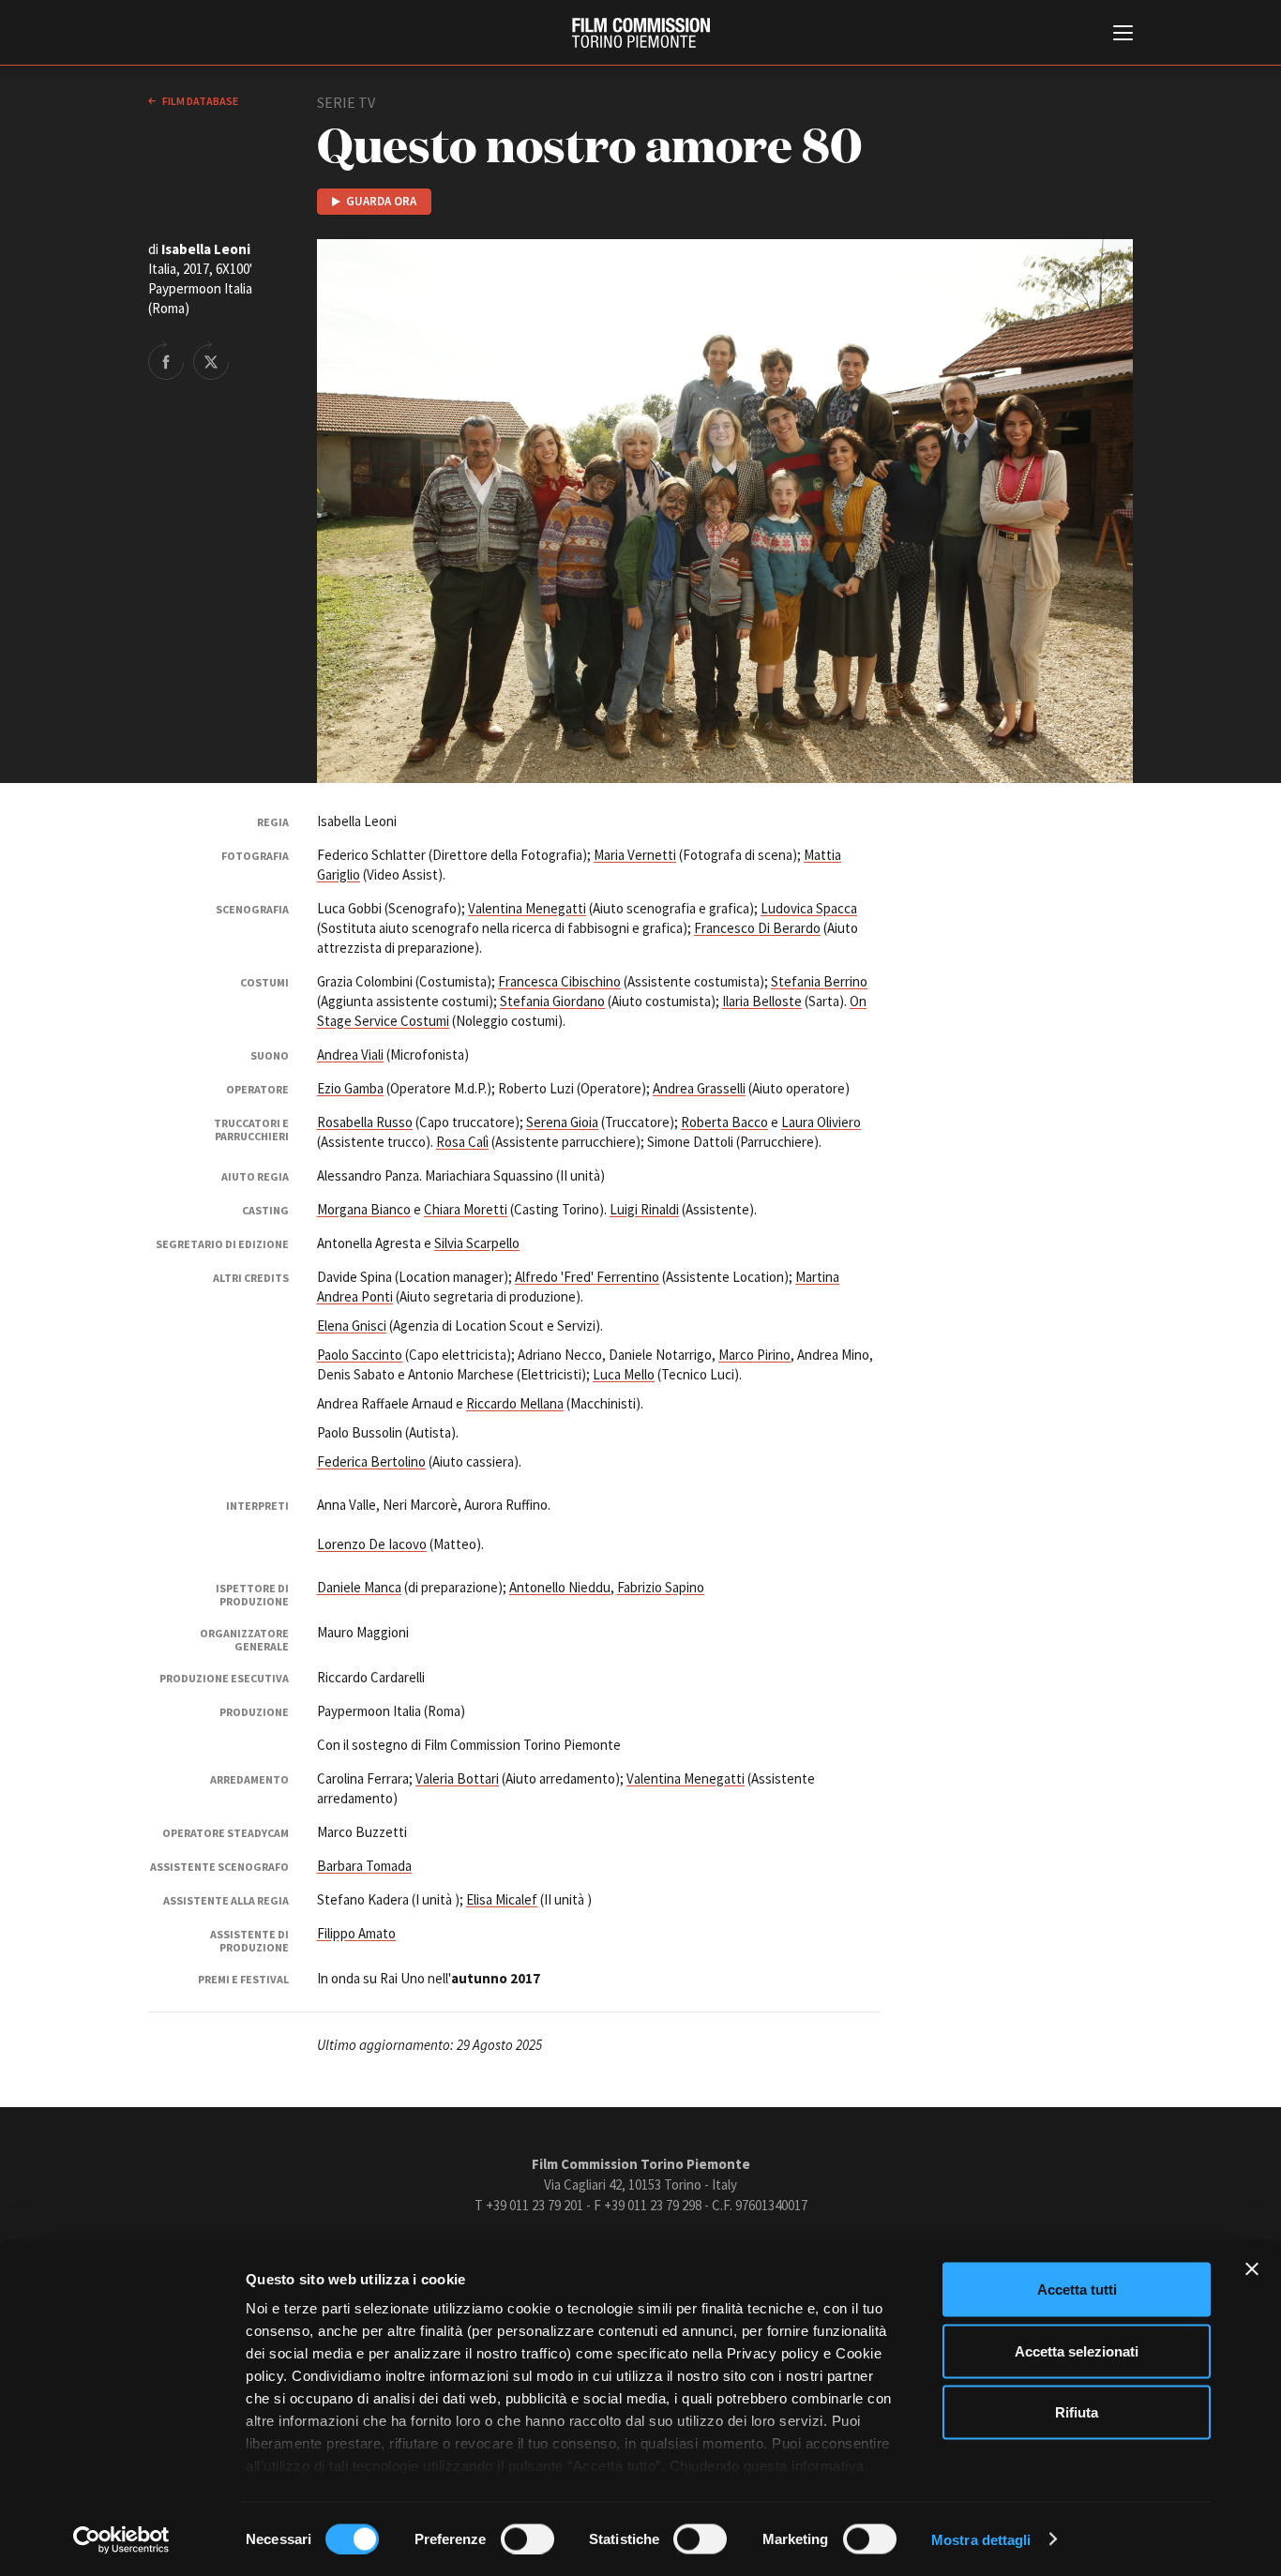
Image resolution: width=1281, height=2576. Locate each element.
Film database (199, 101)
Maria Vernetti (635, 855)
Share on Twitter (211, 360)
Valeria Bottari (457, 1778)
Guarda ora (381, 201)
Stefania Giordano (552, 1001)
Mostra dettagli (981, 2539)
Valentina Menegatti (527, 908)
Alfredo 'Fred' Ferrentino (587, 1277)
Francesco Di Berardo (757, 928)
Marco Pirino (754, 1355)
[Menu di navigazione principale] (1123, 35)
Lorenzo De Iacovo (372, 1544)
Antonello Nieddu (560, 1587)
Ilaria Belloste (762, 1001)
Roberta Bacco (724, 1122)
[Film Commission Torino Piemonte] (641, 33)
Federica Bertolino (371, 1461)
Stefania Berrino (819, 981)
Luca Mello (624, 1374)
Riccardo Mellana (515, 1403)
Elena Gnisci (352, 1326)
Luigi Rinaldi (644, 1209)
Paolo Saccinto (360, 1355)
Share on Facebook (166, 360)
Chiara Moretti (466, 1209)
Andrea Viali (350, 1055)
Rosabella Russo (365, 1122)
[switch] (527, 2538)
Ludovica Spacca (809, 908)
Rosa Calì (462, 1142)
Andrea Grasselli (699, 1088)
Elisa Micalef (502, 1899)
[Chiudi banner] (1252, 2269)
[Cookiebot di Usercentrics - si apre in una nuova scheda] (121, 2539)
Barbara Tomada (364, 1866)
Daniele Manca (359, 1587)
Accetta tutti (1077, 2290)
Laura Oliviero (821, 1122)
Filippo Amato (356, 1933)
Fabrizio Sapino (661, 1587)
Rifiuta (1077, 2412)
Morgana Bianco (364, 1209)
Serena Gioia (562, 1122)
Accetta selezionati (1077, 2350)
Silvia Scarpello (477, 1243)
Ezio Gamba (350, 1088)
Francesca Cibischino (559, 981)
